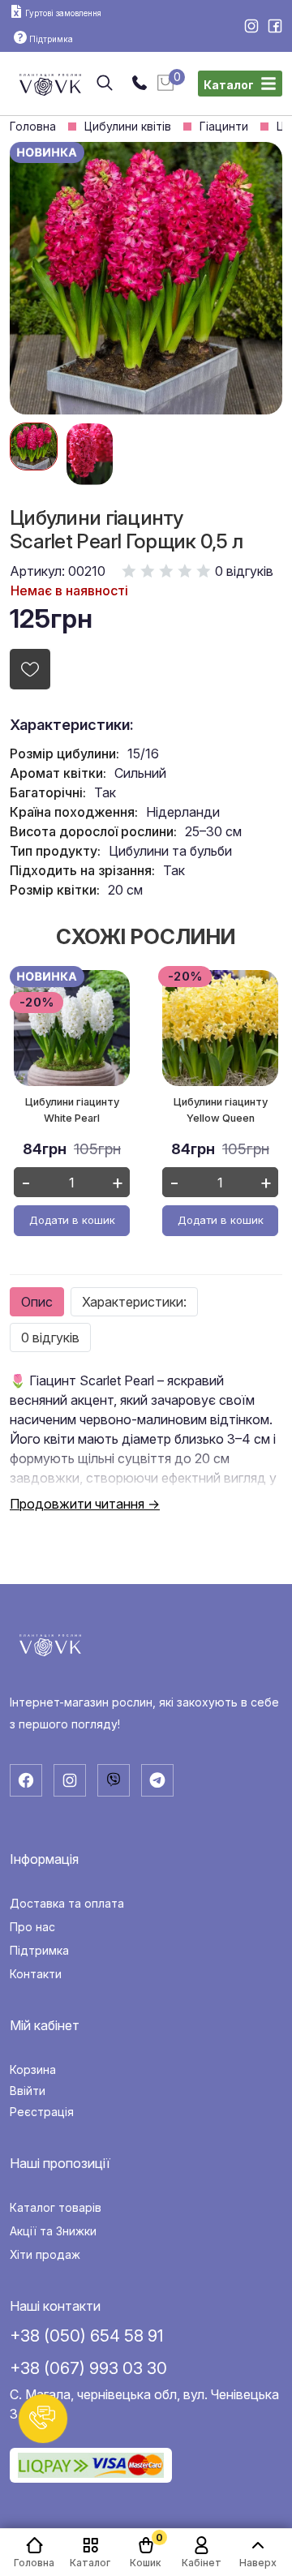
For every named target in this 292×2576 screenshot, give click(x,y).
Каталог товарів (56, 2208)
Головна (33, 127)
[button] (43, 2419)
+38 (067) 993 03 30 (88, 2368)
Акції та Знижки (53, 2231)
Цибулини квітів (128, 127)
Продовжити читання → (85, 1504)
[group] (34, 447)
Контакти (36, 1974)
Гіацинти (224, 127)
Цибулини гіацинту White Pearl (72, 1110)
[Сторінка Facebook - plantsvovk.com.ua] (275, 28)
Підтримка (39, 1951)
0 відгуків (244, 571)
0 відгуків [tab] (50, 1337)
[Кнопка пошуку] (105, 84)
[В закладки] (30, 669)
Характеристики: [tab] (134, 1302)
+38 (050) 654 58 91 (86, 2336)
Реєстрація (42, 2112)
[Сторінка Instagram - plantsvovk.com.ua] (253, 28)
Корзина (33, 2070)
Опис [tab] (37, 1302)
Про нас (32, 1927)
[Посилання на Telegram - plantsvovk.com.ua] (157, 1780)
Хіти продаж (45, 2255)
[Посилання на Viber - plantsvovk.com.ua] (114, 1780)
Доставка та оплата (67, 1904)
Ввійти (28, 2091)
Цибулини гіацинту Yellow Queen (221, 1110)
